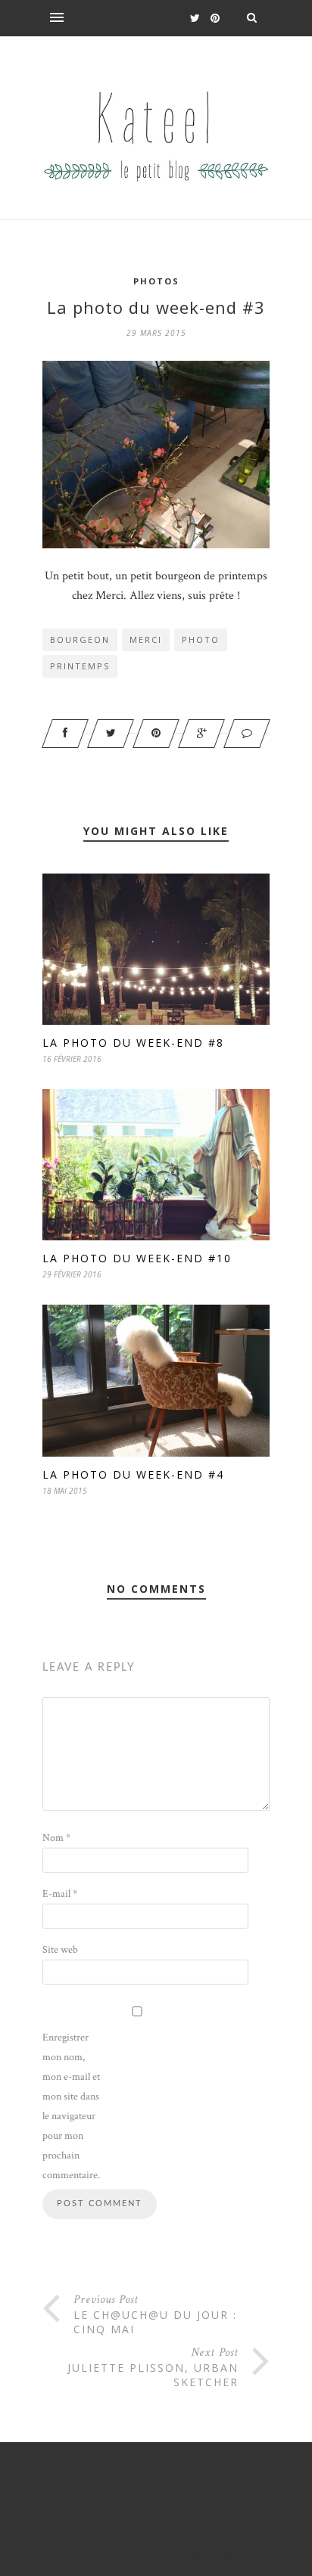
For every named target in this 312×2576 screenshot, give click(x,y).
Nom (56, 1838)
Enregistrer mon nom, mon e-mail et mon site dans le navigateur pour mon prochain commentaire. (71, 2106)
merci (146, 639)
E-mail (60, 1894)
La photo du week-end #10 (137, 1258)
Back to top (225, 2557)
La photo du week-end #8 (133, 1043)
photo (201, 639)
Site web (60, 1950)
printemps (80, 666)
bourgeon (80, 639)
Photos (156, 281)
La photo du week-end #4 (133, 1474)
